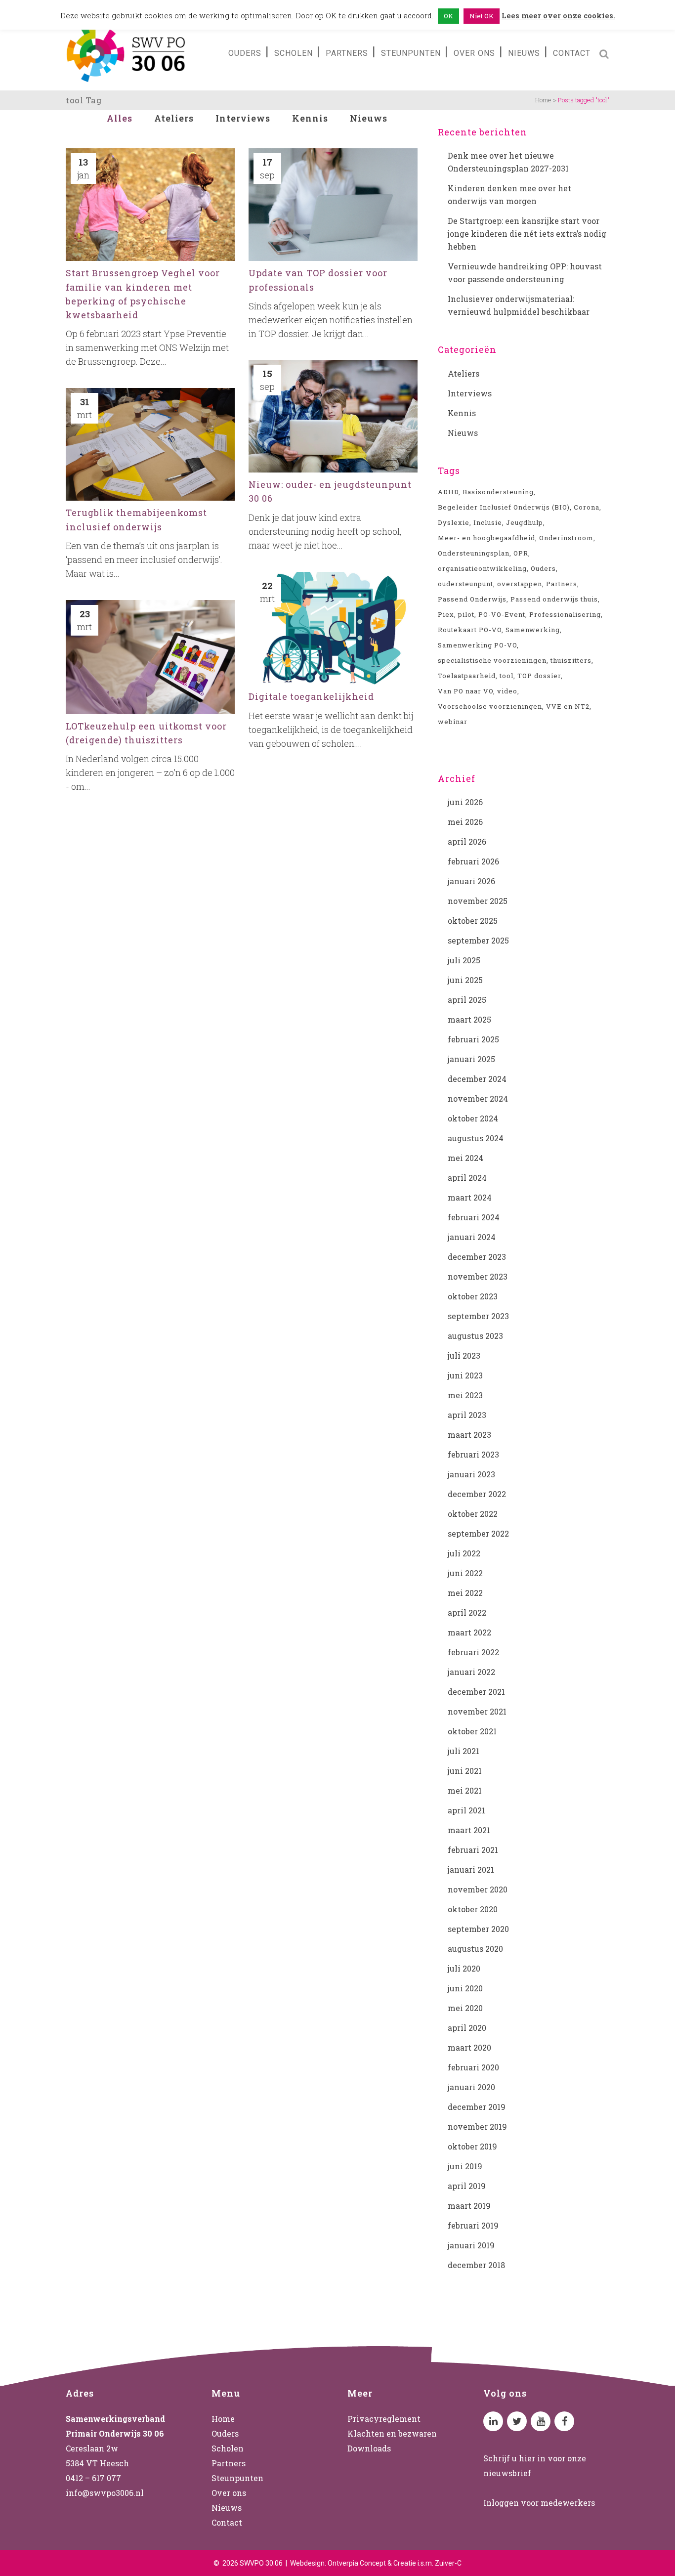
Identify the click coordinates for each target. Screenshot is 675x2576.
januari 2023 (471, 1474)
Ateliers (464, 373)
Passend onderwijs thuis (554, 599)
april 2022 (467, 1612)
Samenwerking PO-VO (477, 645)
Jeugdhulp (525, 522)
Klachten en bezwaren (392, 2433)
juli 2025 (464, 960)
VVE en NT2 (568, 706)
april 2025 (467, 1000)
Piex (446, 614)
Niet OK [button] (482, 16)
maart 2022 (469, 1632)
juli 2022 (464, 1553)
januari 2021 (471, 1869)
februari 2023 (473, 1454)
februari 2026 (473, 861)
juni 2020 (465, 1988)
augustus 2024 (476, 1138)
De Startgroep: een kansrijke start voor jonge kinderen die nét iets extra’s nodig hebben (527, 234)
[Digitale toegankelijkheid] (333, 628)
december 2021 (476, 1692)
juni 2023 (465, 1375)
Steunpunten (237, 2478)
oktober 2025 (473, 921)
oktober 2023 (473, 1296)
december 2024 (477, 1079)
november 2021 (477, 1711)
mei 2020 (465, 2008)
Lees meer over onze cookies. (558, 15)
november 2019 (477, 2126)
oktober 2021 (472, 1731)
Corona (587, 507)
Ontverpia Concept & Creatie (372, 2563)
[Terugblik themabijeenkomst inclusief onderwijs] (150, 444)
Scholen (228, 2448)
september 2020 (478, 1929)
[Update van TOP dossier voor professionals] (333, 205)
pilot (466, 614)
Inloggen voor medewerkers (539, 2503)
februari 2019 (473, 2225)
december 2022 (477, 1494)
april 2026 (467, 841)
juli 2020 (464, 1968)
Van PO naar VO (465, 691)
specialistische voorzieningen (492, 660)
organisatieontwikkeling (482, 568)
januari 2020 (471, 2087)
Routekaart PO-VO (470, 630)
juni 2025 (465, 980)
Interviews (470, 393)
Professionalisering (565, 614)
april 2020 (467, 2028)
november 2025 (478, 901)
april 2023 (467, 1415)
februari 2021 (473, 1850)
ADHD (448, 492)
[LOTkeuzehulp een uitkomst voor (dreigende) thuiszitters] (150, 657)
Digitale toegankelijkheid (311, 696)
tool (506, 676)
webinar (453, 722)
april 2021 (466, 1810)
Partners (562, 584)
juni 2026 (465, 802)
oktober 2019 (472, 2146)
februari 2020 (473, 2067)
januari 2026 (471, 881)
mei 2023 (465, 1395)
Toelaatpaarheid (467, 676)
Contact (227, 2522)
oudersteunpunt (465, 584)
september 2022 (478, 1533)
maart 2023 (469, 1435)
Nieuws (463, 433)
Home (543, 100)
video (507, 691)
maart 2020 (469, 2047)
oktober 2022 (473, 1514)
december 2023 (477, 1257)
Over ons (229, 2493)
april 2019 (467, 2186)
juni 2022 (465, 1573)
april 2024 (467, 1178)
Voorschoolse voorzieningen (490, 706)
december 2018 (476, 2265)
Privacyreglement (384, 2419)
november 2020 (478, 1889)
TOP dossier (539, 676)
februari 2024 (474, 1217)
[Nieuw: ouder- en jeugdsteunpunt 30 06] (333, 416)
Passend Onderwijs (472, 599)
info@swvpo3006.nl (105, 2493)
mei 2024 (465, 1158)
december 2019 (477, 2107)
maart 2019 (469, 2206)
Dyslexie (454, 522)
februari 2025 (473, 1039)
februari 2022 (473, 1652)
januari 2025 (471, 1059)
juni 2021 (465, 1771)
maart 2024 (470, 1197)
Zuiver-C (448, 2563)
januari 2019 (471, 2245)
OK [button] (448, 16)
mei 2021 (465, 1790)
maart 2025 (469, 1019)
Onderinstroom (566, 538)
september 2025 (478, 940)
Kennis (462, 413)
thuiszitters (571, 660)
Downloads (369, 2448)
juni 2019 (465, 2166)
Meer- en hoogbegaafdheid (486, 538)
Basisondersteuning (498, 492)
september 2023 (478, 1316)
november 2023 (478, 1276)
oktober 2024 (473, 1118)
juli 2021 (464, 1751)
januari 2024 (472, 1237)
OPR (521, 553)
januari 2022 (471, 1672)
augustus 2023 (475, 1336)
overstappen (520, 584)
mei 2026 (465, 822)
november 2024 (478, 1098)
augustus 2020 (475, 1949)
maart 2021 (469, 1830)
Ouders (543, 568)
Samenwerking (533, 630)
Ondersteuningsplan (474, 553)
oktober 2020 (473, 1909)
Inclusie (488, 522)
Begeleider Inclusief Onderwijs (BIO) (504, 507)
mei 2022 (465, 1593)
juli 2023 (464, 1355)
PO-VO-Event (502, 614)
